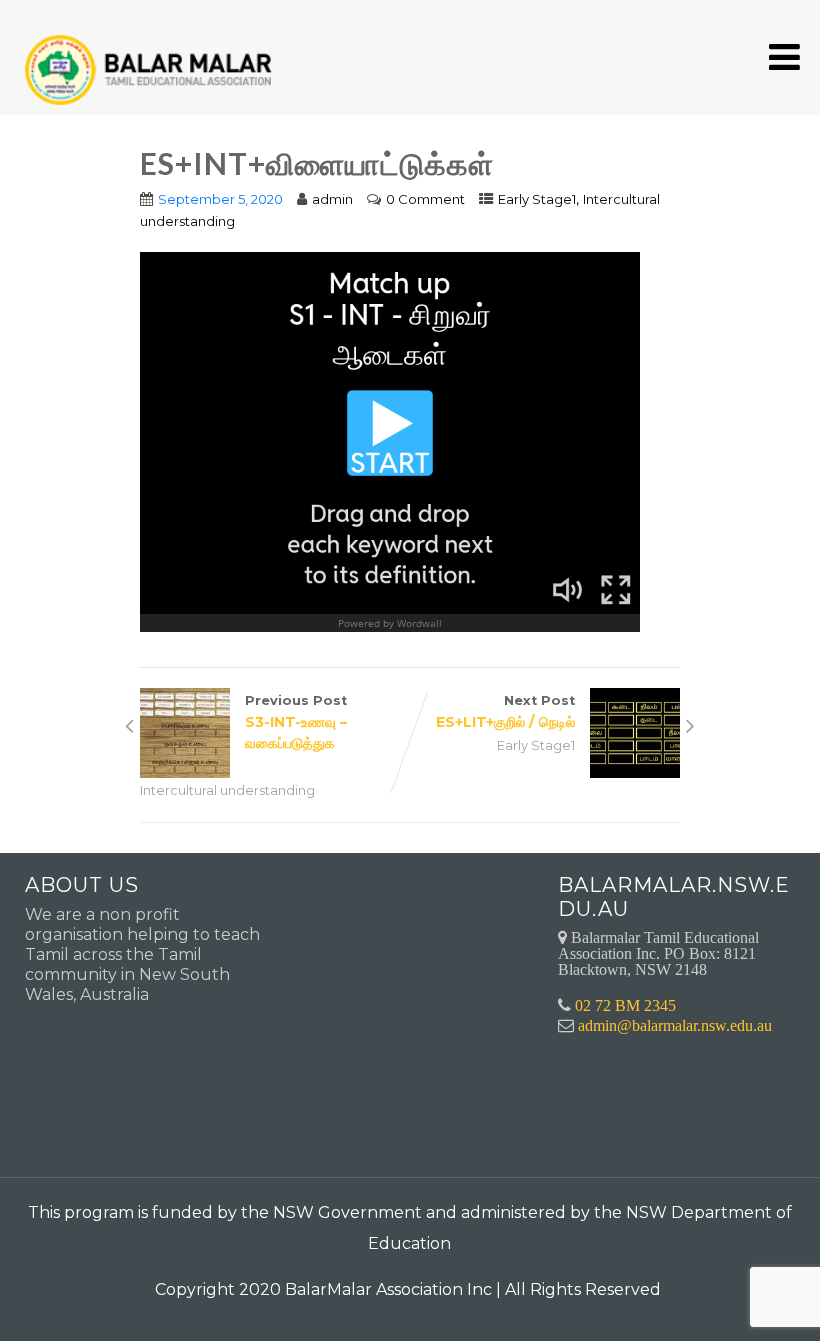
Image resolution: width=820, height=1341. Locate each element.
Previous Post (296, 722)
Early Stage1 (537, 199)
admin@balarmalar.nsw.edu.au (675, 1025)
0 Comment (425, 199)
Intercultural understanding (227, 790)
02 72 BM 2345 (625, 1005)
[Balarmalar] (152, 56)
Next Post (505, 712)
